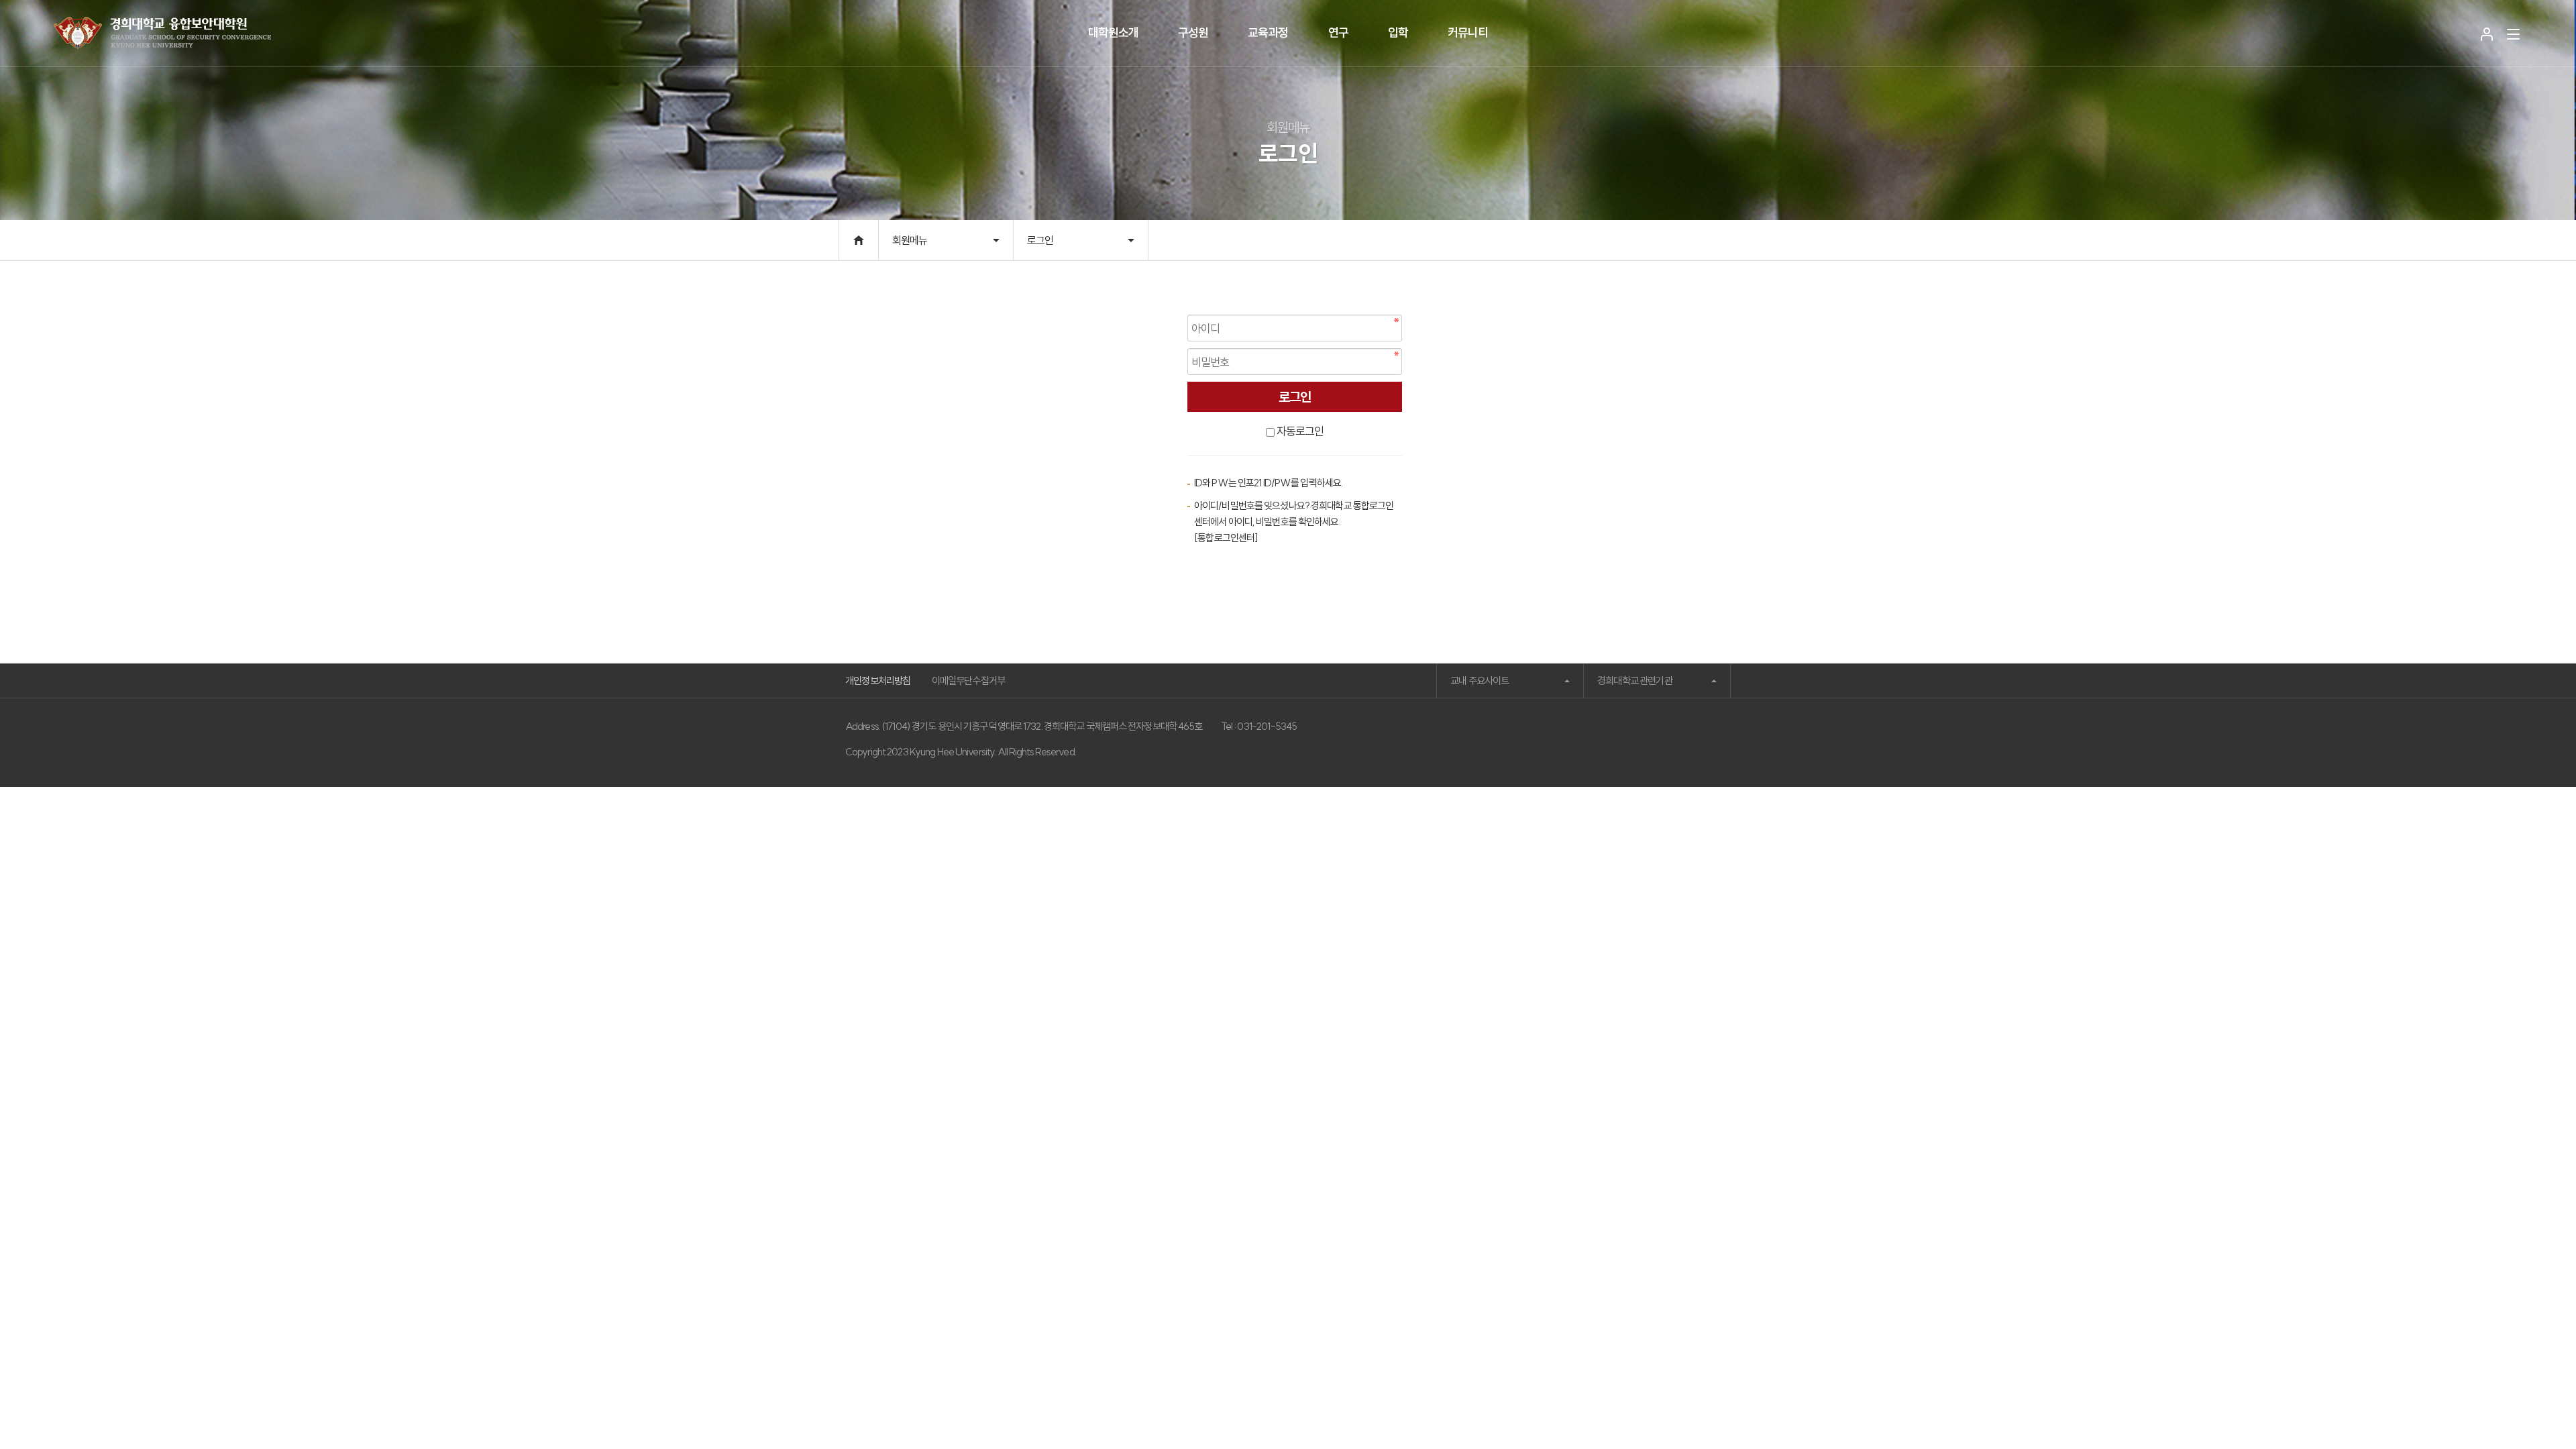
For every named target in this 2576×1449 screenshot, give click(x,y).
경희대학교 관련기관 (1635, 681)
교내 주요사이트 (1480, 681)
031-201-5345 (1267, 726)
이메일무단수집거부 (969, 681)
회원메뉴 (910, 240)
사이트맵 (2513, 34)
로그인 (2487, 34)
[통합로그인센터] (1226, 538)
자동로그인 (1300, 431)
